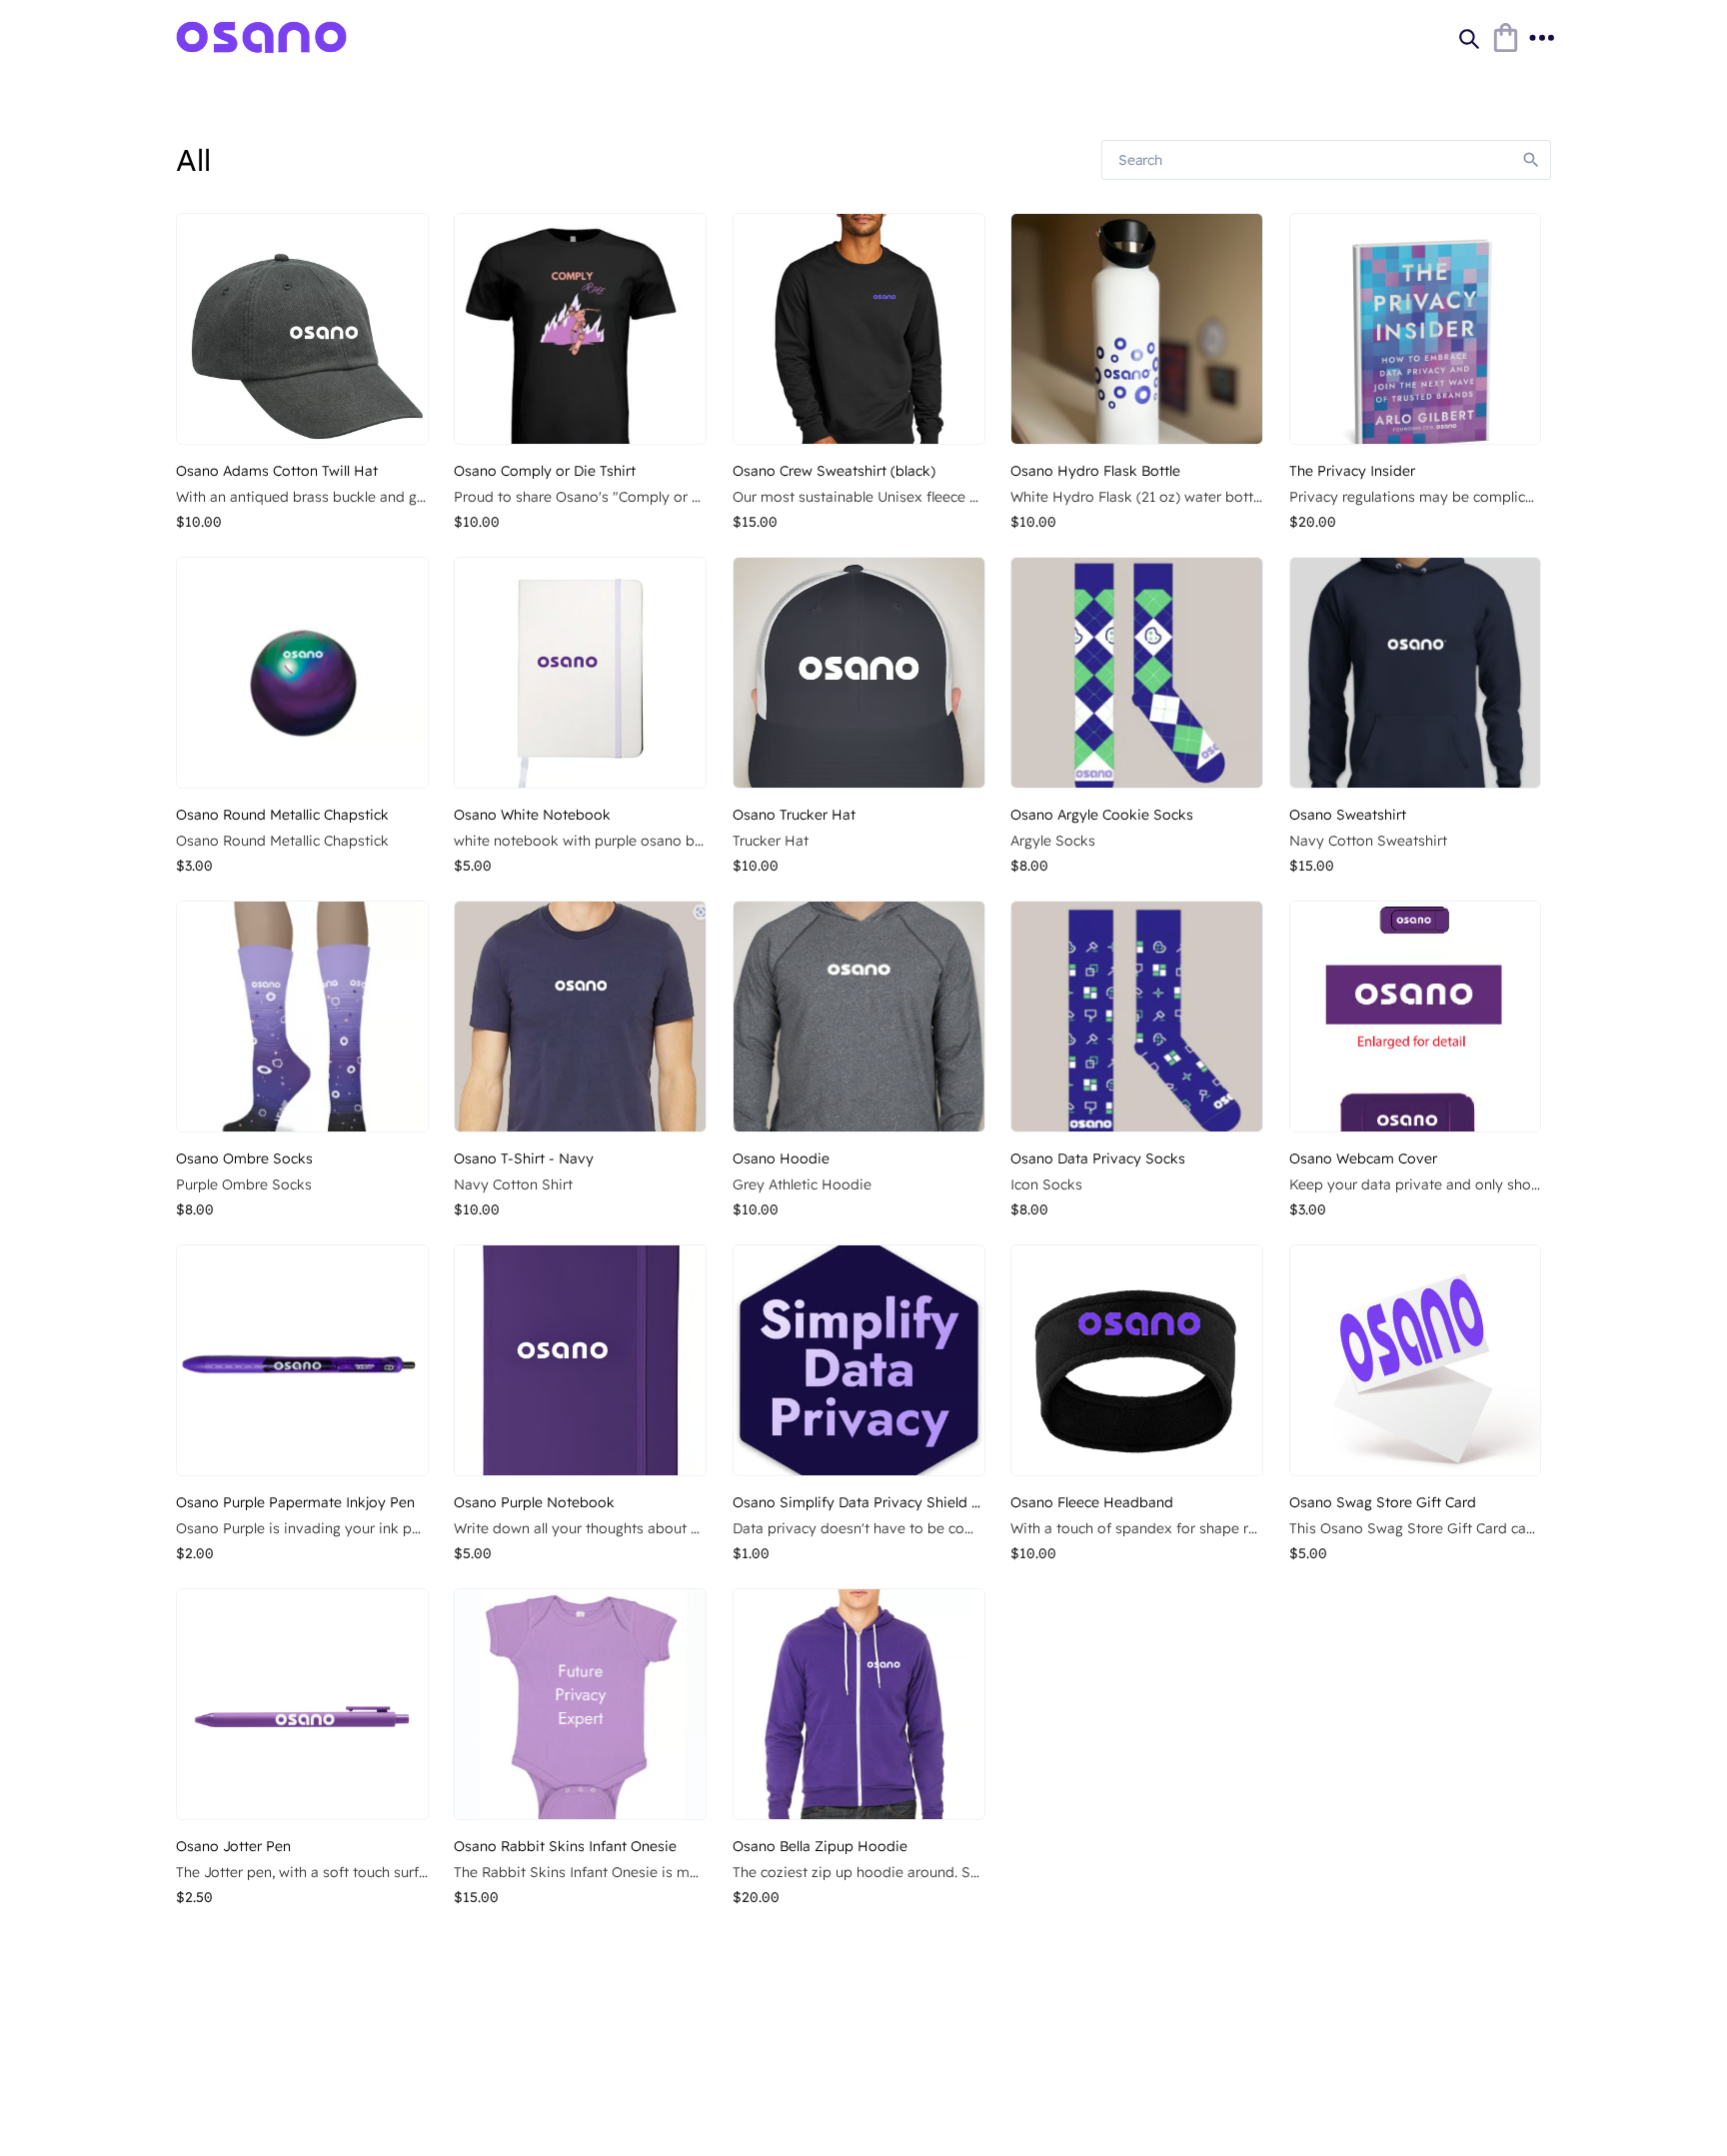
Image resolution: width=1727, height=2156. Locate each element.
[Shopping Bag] (1505, 38)
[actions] (1541, 38)
